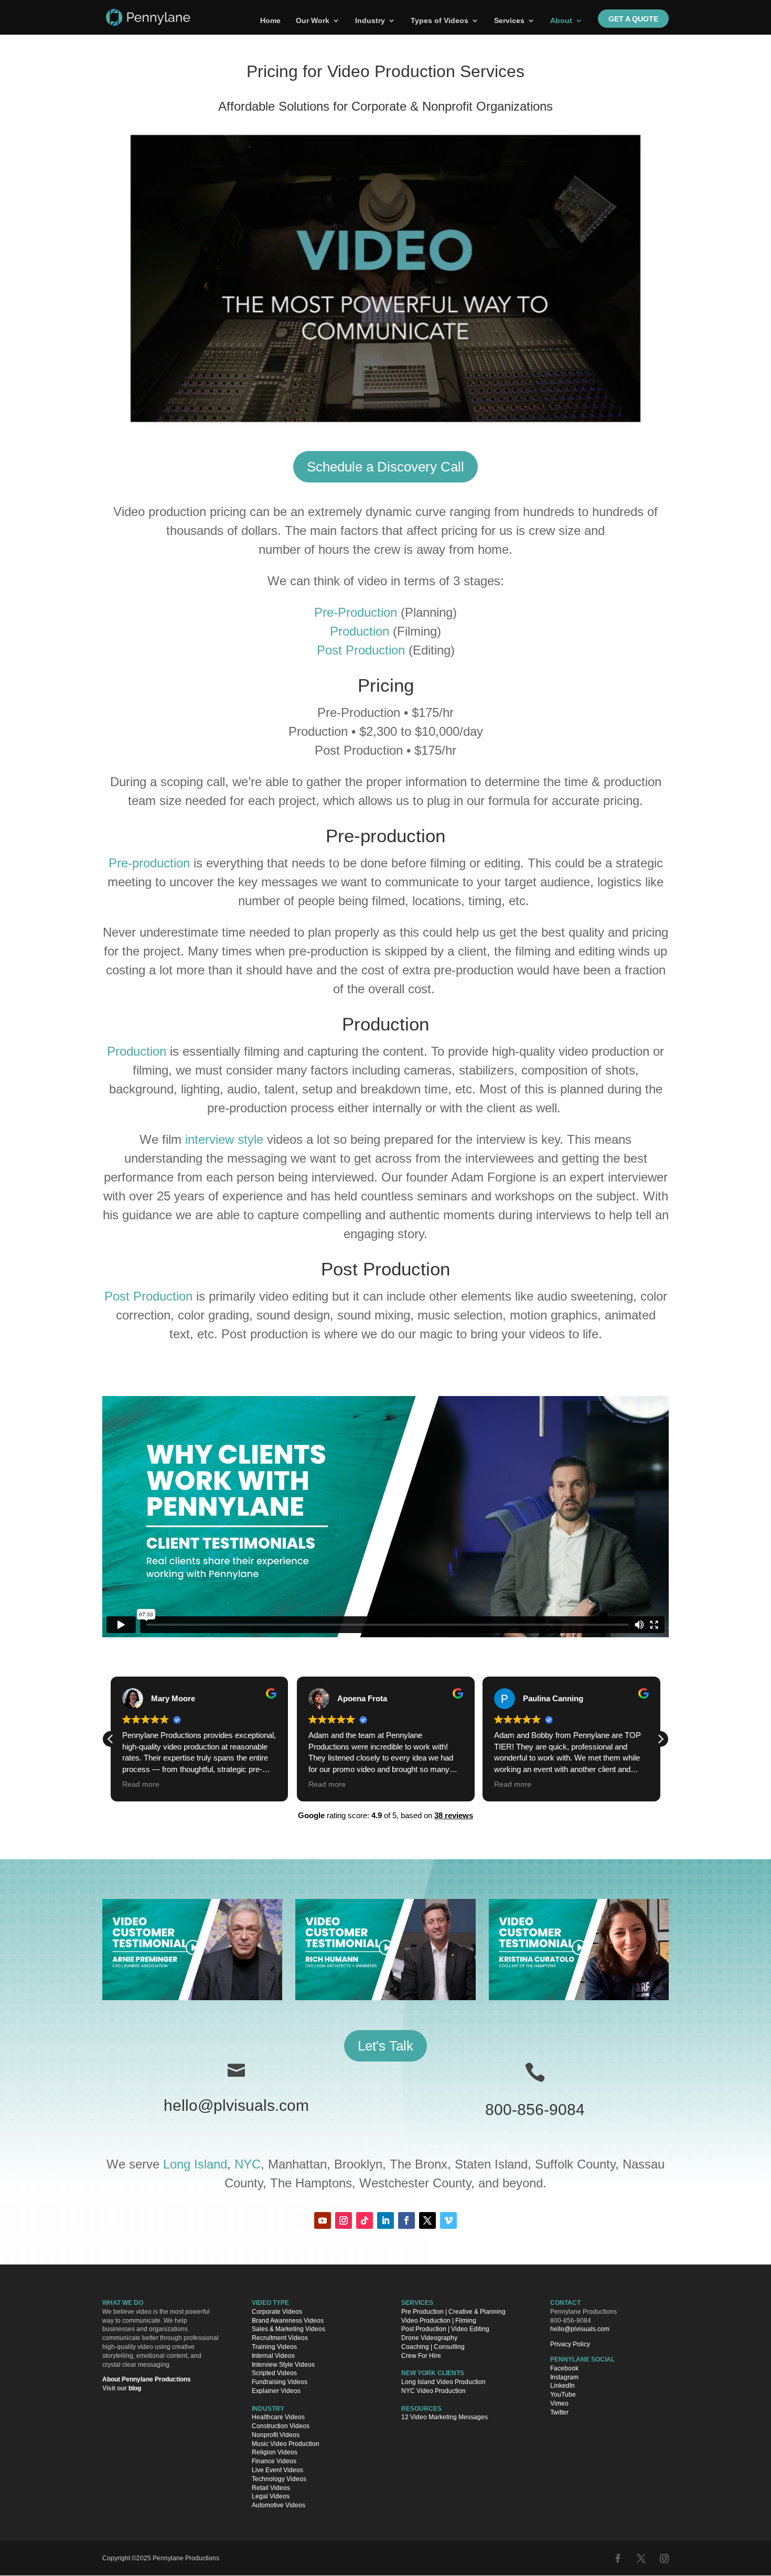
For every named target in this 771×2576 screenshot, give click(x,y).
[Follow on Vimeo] (448, 2220)
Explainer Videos (276, 2391)
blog (135, 2388)
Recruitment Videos (280, 2338)
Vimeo (559, 2403)
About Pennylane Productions (147, 2379)
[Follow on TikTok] (365, 2220)
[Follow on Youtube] (323, 2220)
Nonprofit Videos (276, 2435)
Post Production (361, 650)
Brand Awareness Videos (288, 2321)
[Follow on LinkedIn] (385, 2220)
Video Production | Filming (439, 2321)
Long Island (195, 2164)
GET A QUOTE (633, 19)
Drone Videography (429, 2338)
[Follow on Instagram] (344, 2220)
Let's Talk (385, 2046)
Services (509, 21)
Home (270, 21)
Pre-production (149, 863)
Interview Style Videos (283, 2365)
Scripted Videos (274, 2373)
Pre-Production (356, 612)
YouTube (563, 2395)
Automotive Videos (279, 2505)
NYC (248, 2164)
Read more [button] (141, 1784)
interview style (224, 1139)
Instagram (564, 2377)
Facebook (564, 2368)
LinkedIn (563, 2386)
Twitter (559, 2412)
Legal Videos (271, 2496)
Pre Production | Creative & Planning (453, 2312)
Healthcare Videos (278, 2417)
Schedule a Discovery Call (385, 467)
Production (360, 631)
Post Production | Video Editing (445, 2329)
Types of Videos (440, 21)
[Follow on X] (427, 2220)
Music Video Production (286, 2444)
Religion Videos (275, 2452)
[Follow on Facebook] (406, 2220)
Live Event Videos (277, 2470)
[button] (660, 1739)
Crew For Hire (421, 2356)
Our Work (313, 21)
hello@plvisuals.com (236, 2105)
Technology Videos (279, 2479)
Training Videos (274, 2347)
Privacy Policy (570, 2344)
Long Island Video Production (443, 2382)
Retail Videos (271, 2488)
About (561, 21)
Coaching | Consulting (433, 2347)
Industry (370, 21)
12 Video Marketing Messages (445, 2417)
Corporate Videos (277, 2312)
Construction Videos (281, 2426)
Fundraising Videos (280, 2382)
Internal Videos (273, 2356)
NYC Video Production (433, 2391)
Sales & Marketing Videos (288, 2329)
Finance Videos (274, 2461)
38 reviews (454, 1815)
